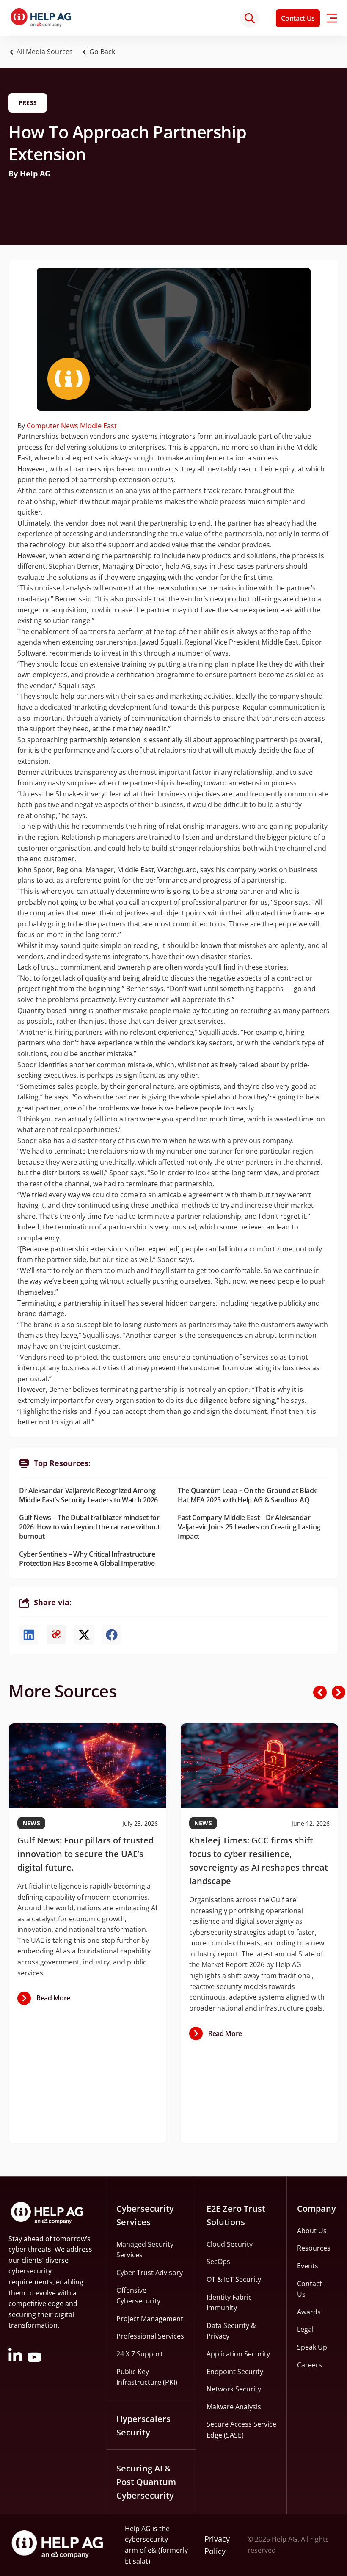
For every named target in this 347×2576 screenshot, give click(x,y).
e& (152, 2550)
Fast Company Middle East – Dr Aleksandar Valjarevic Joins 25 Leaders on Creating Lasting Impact (249, 1527)
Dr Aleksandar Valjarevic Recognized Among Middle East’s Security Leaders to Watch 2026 (88, 1495)
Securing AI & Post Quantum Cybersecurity (146, 2482)
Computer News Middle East (72, 426)
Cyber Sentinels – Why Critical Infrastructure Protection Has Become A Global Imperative (87, 1559)
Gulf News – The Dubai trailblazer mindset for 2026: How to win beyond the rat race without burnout (90, 1527)
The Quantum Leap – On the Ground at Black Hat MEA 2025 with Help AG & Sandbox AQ (247, 1495)
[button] (101, 52)
